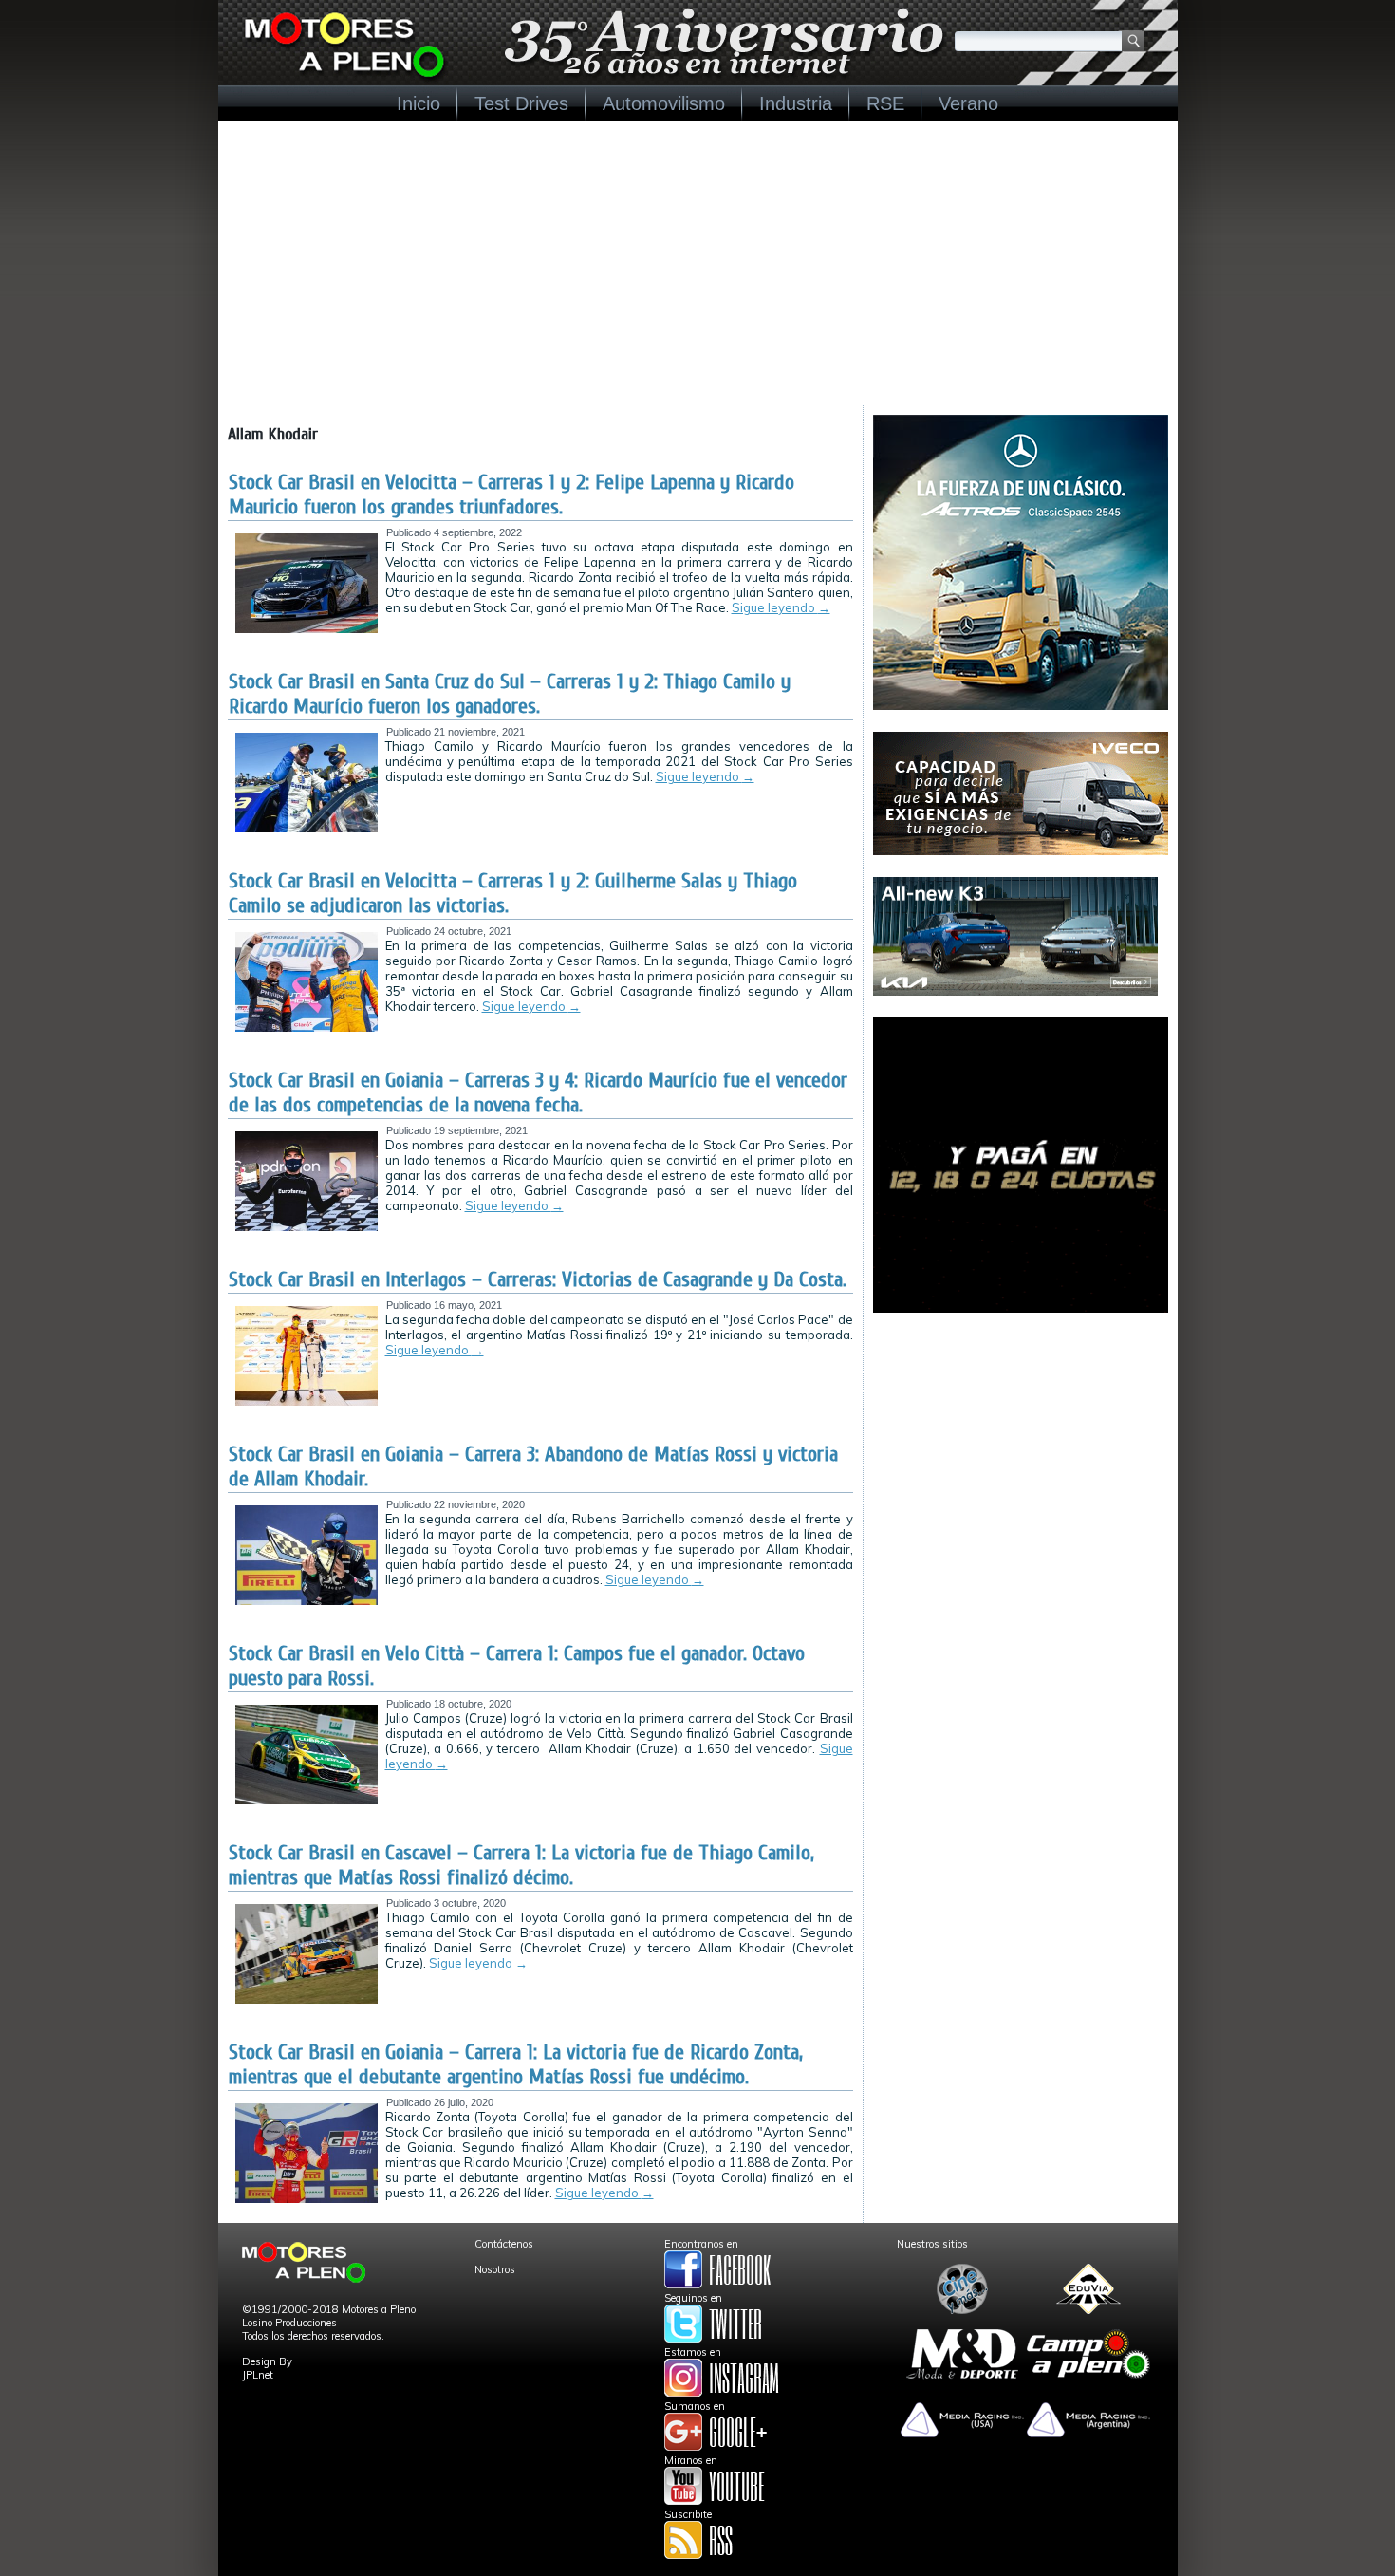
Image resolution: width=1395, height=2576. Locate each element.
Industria (796, 103)
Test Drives (521, 103)
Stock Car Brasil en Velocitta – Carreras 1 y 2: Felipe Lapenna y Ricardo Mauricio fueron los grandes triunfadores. (512, 495)
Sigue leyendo (781, 607)
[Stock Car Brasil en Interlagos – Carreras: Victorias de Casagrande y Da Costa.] (307, 1402)
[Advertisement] (698, 263)
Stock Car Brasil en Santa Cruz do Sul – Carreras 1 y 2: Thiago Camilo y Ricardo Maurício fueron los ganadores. (510, 694)
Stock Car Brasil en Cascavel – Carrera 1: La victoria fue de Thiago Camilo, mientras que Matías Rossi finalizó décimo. (521, 1865)
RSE (885, 103)
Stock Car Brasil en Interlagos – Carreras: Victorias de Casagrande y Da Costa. (538, 1279)
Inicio (418, 103)
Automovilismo (664, 103)
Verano (968, 103)
